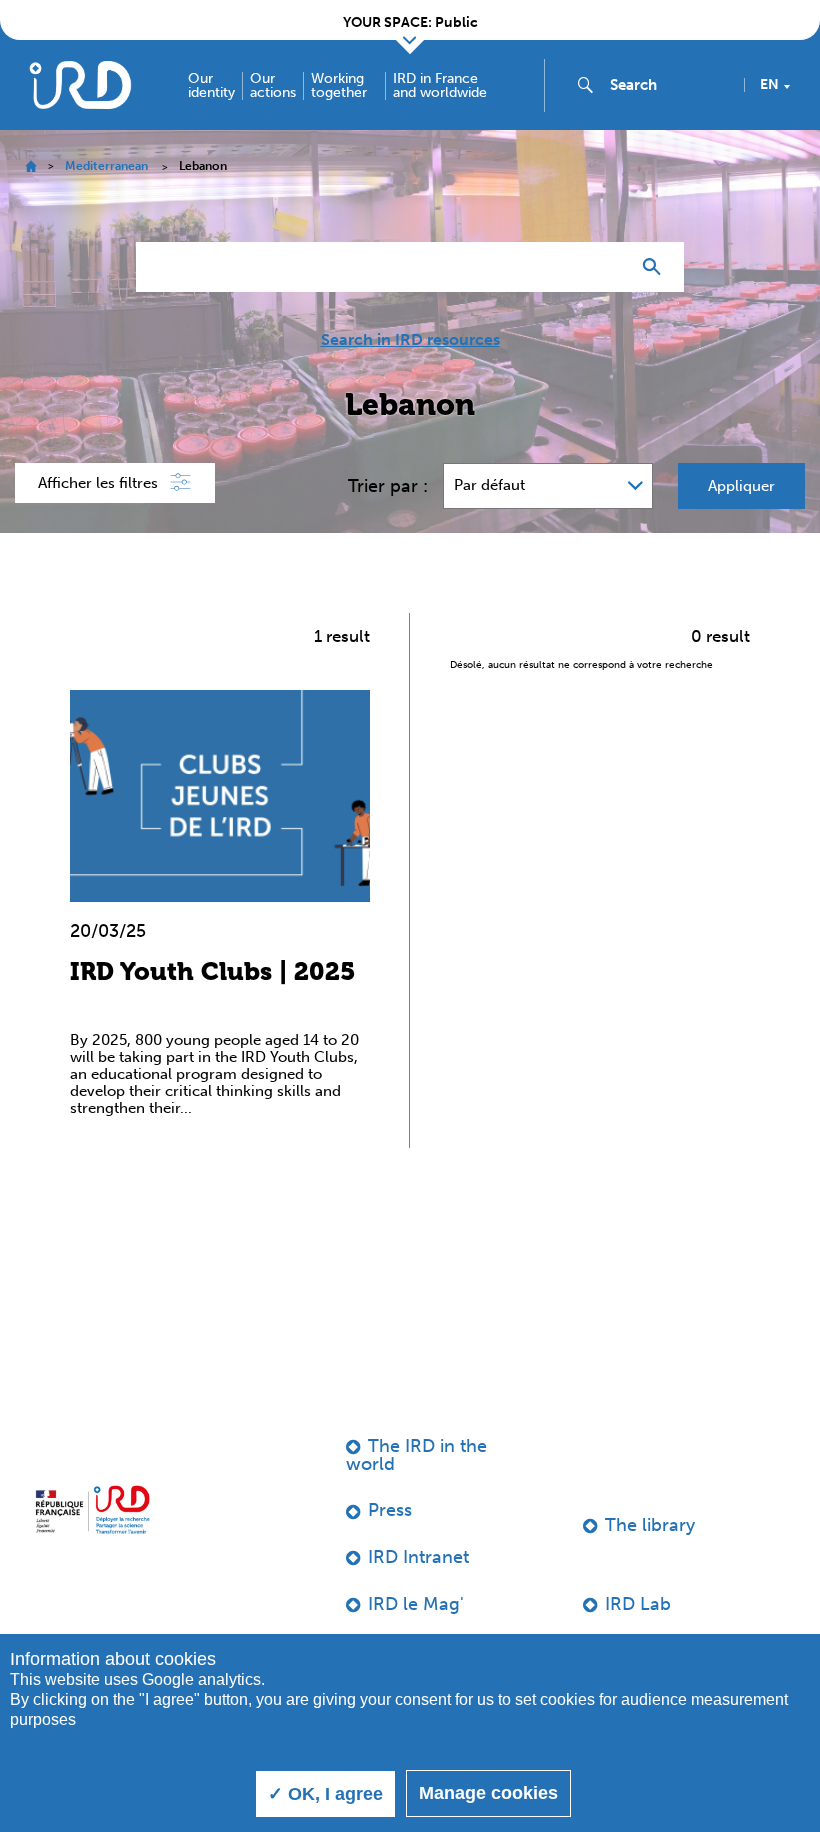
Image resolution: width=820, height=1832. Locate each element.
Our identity (211, 86)
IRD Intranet (418, 1557)
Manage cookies (488, 1793)
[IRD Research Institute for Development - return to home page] (92, 1510)
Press (390, 1510)
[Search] (656, 267)
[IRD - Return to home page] (80, 84)
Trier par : (388, 486)
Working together (339, 86)
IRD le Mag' (416, 1604)
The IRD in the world (416, 1455)
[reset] (606, 267)
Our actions (273, 86)
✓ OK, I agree (325, 1794)
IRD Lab (638, 1604)
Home (30, 166)
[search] (669, 85)
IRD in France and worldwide (440, 86)
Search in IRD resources (410, 340)
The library (650, 1525)
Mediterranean (106, 166)
